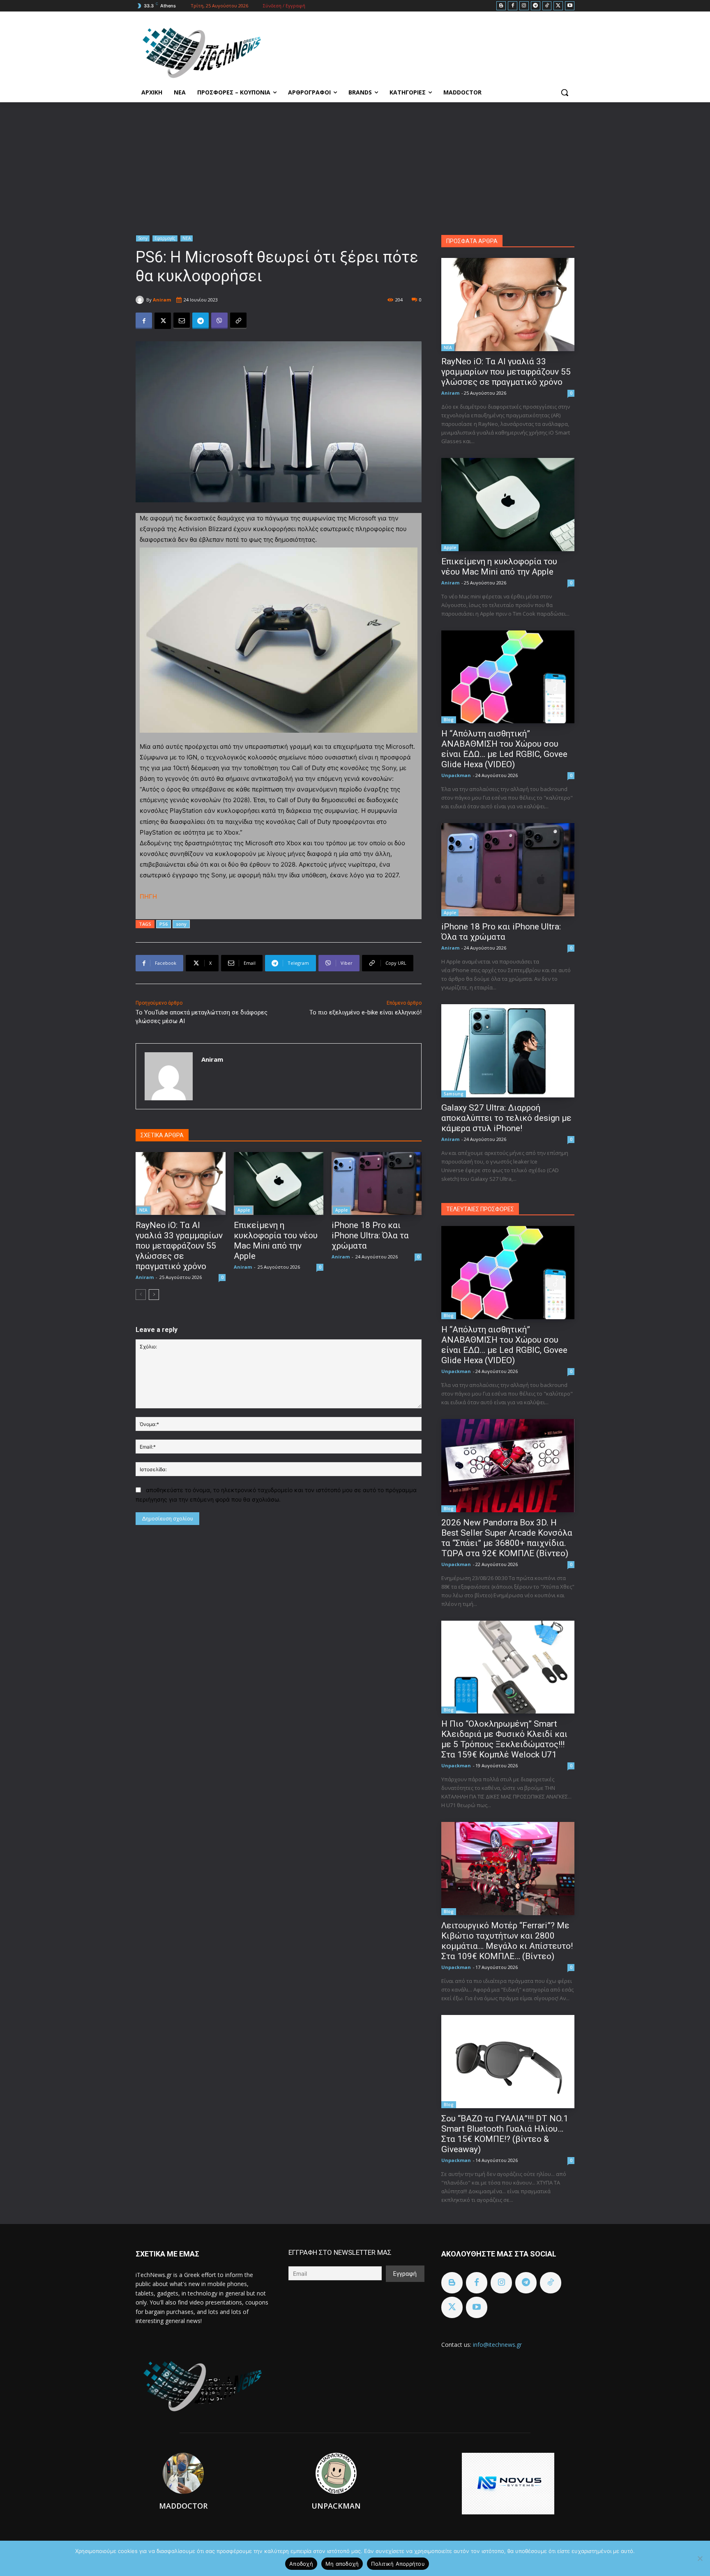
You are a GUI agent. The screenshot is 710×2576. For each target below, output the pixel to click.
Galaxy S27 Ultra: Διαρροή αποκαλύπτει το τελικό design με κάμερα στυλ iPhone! (506, 1118)
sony (181, 924)
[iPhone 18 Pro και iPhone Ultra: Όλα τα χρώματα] (377, 1183)
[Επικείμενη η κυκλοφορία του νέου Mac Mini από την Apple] (279, 1183)
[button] (565, 92)
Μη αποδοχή (342, 2564)
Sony (143, 238)
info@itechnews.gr (497, 2345)
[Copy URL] (238, 321)
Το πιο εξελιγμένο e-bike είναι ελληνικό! (365, 1012)
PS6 (164, 924)
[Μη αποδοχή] (700, 2558)
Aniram (162, 300)
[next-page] (154, 1295)
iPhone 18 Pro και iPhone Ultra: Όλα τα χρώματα (370, 1235)
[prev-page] (141, 1295)
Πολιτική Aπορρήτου (398, 2564)
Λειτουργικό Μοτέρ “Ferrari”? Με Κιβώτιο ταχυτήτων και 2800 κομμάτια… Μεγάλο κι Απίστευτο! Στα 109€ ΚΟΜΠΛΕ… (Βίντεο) (507, 1941)
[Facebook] (513, 6)
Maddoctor (183, 2506)
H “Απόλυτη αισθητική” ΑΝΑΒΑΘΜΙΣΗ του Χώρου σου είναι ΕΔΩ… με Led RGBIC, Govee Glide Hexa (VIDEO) (504, 749)
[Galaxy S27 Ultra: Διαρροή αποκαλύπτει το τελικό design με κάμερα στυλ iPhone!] (508, 1051)
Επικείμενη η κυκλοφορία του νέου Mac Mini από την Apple (276, 1241)
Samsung (454, 1094)
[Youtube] (570, 6)
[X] (558, 6)
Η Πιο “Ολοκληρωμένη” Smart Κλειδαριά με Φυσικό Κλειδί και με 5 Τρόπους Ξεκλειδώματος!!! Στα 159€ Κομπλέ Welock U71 (504, 1739)
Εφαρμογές (165, 238)
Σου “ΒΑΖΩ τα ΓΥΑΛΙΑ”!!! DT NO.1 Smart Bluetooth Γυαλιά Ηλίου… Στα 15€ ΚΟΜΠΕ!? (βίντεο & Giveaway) (505, 2134)
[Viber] (219, 321)
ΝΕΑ (187, 238)
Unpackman (456, 775)
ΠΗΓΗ (148, 896)
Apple (244, 1210)
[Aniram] (141, 300)
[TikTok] (547, 6)
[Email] (182, 321)
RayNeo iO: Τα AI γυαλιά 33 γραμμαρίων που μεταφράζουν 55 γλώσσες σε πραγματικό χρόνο (179, 1246)
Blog (449, 720)
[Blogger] (501, 6)
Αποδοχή (301, 2564)
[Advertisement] (355, 164)
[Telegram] (536, 6)
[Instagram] (524, 6)
